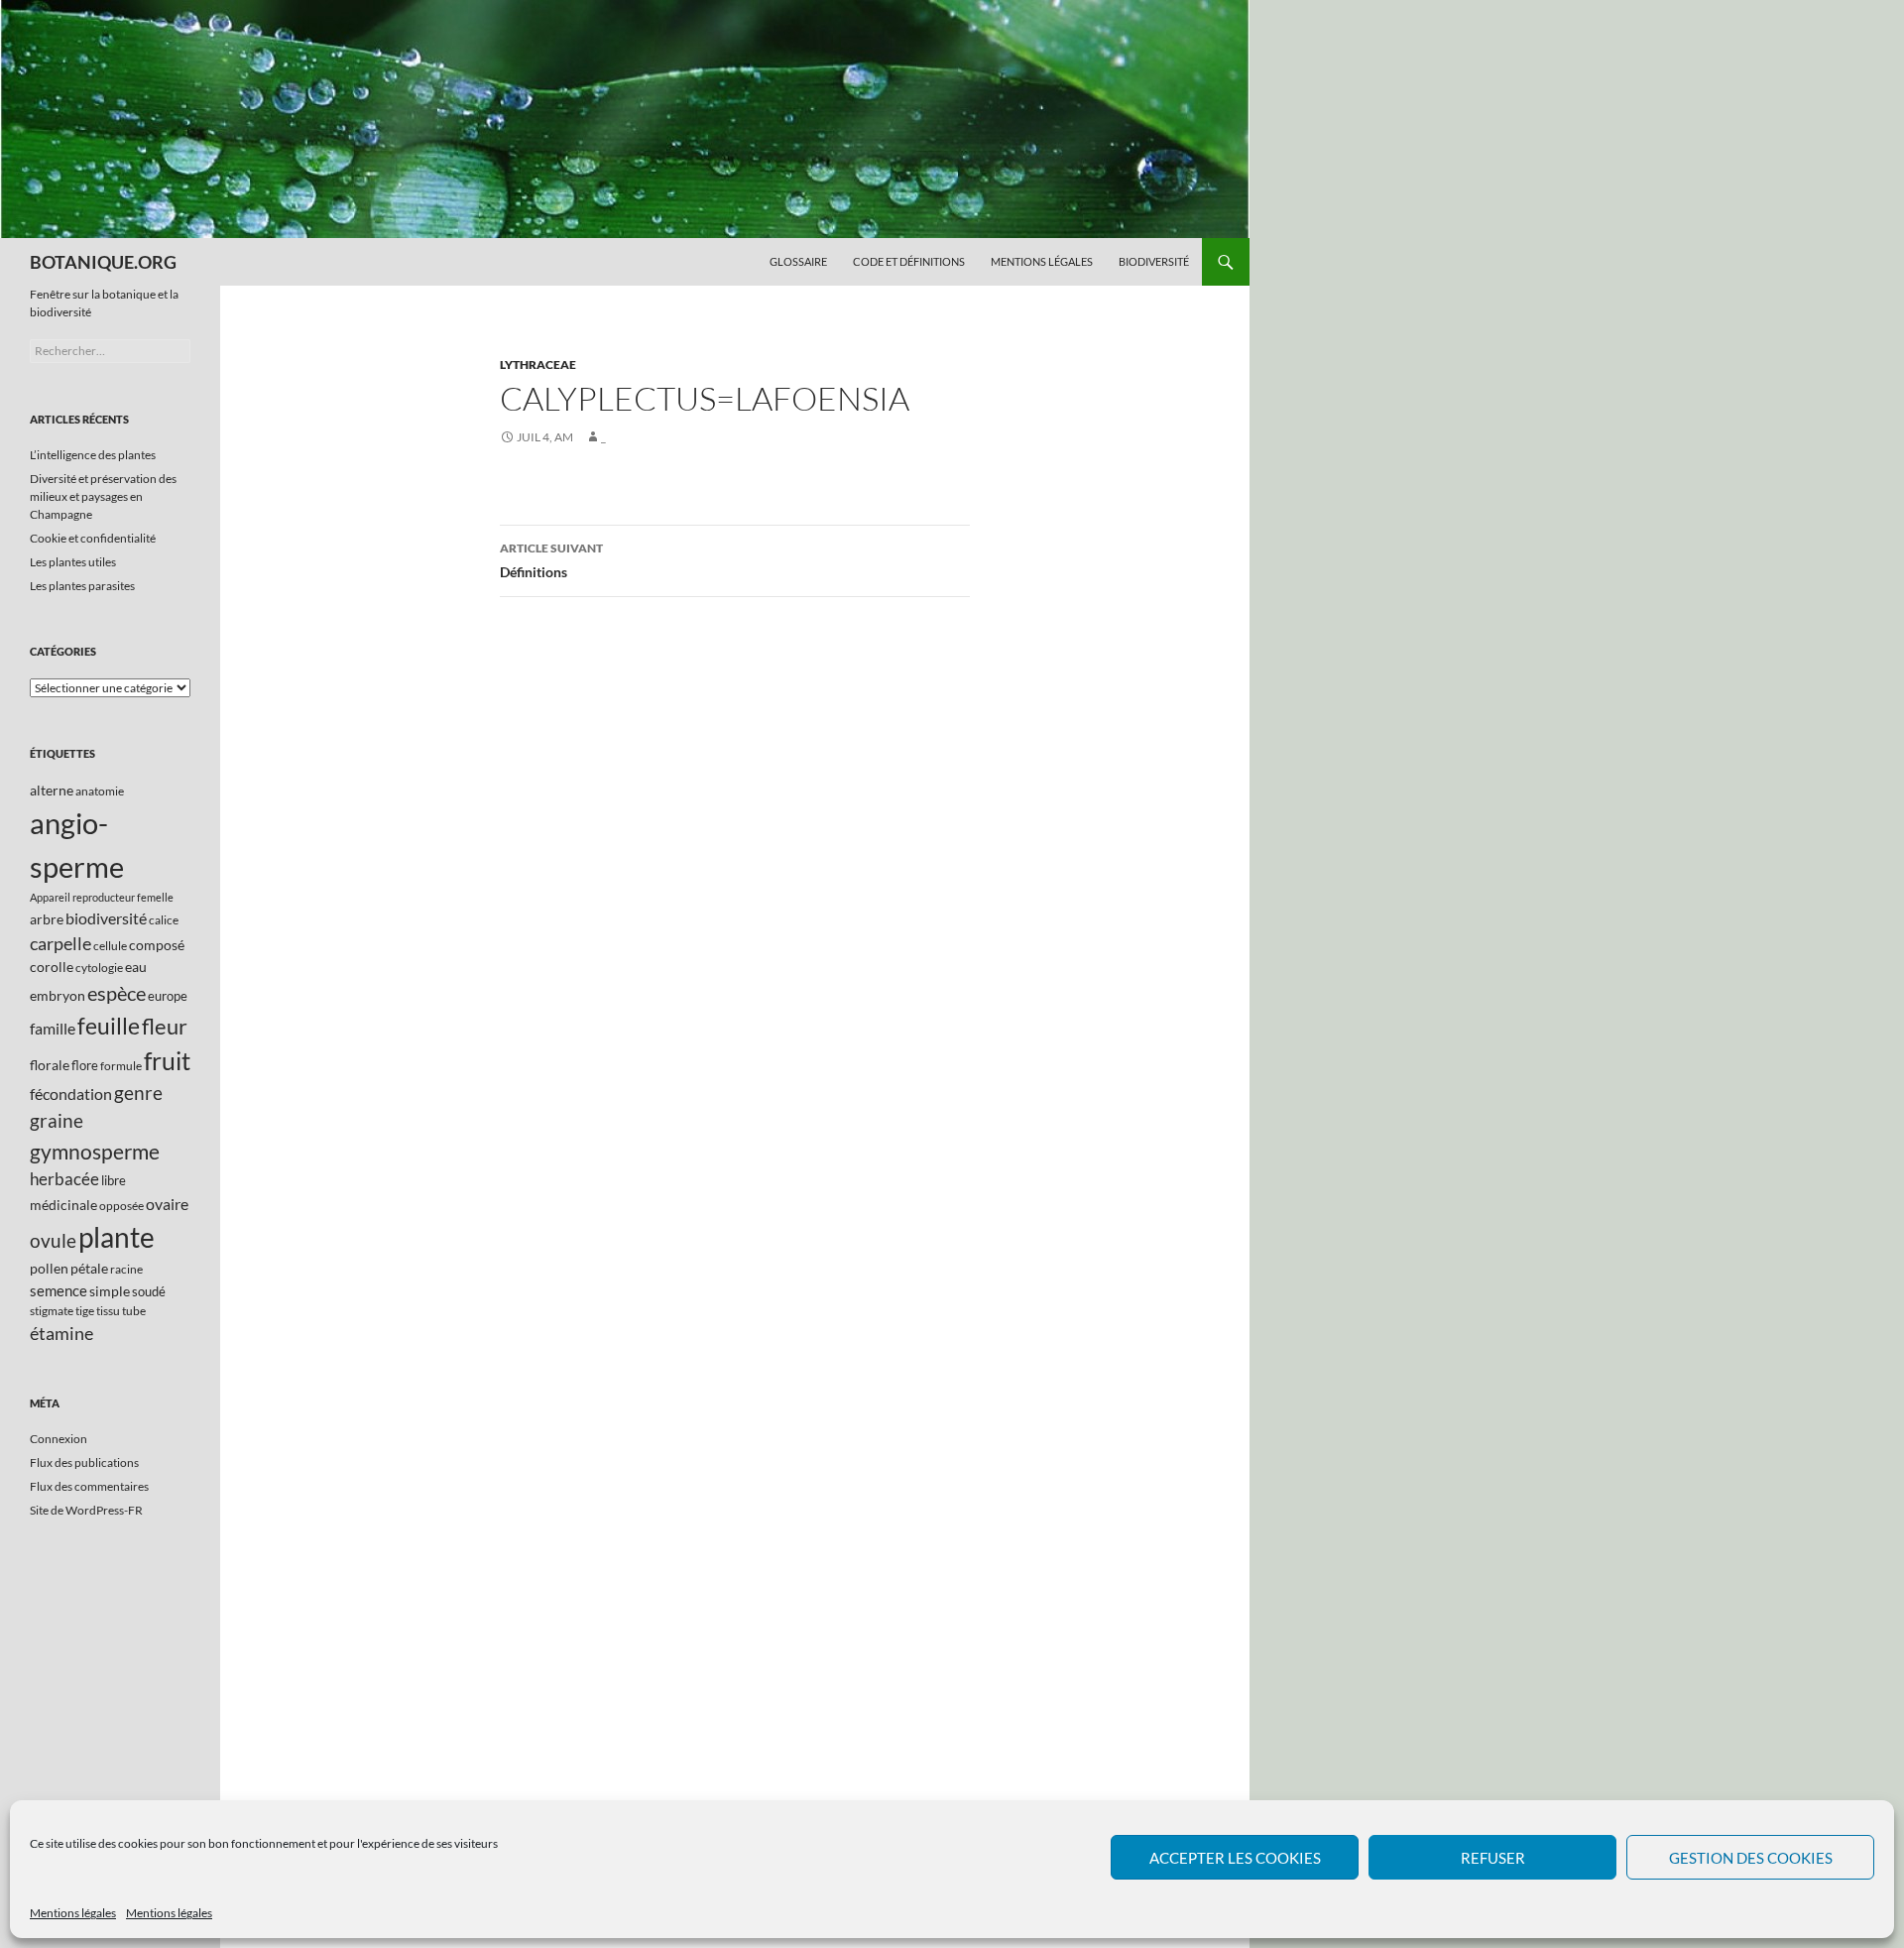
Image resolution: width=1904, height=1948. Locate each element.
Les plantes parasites (82, 586)
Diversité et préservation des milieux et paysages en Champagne (103, 496)
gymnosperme (95, 1151)
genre (138, 1093)
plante (117, 1237)
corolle (52, 967)
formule (121, 1066)
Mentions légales (73, 1913)
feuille (109, 1026)
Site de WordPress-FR (86, 1510)
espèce (117, 993)
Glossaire (798, 261)
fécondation (71, 1094)
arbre (47, 919)
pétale (89, 1268)
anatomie (100, 791)
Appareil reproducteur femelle (102, 897)
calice (164, 920)
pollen (49, 1268)
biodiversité (106, 918)
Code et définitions (909, 261)
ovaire (167, 1204)
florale (50, 1065)
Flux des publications (84, 1462)
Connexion (59, 1439)
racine (126, 1269)
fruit (167, 1061)
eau (136, 967)
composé (157, 945)
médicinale (63, 1205)
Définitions (551, 560)
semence (59, 1290)
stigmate (52, 1311)
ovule (53, 1240)
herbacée (64, 1179)
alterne (52, 790)
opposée (121, 1206)
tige (85, 1311)
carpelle (60, 943)
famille (53, 1028)
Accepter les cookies (1235, 1858)
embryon (58, 995)
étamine (61, 1333)
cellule (110, 946)
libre (114, 1180)
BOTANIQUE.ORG (103, 262)
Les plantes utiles (73, 562)
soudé (149, 1291)
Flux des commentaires (89, 1486)
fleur (165, 1026)
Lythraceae (538, 365)
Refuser (1493, 1858)
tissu (108, 1311)
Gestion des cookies (1751, 1858)
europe (168, 996)
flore (85, 1065)
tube (134, 1311)
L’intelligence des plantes (93, 455)
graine (57, 1121)
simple (110, 1291)
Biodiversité (1154, 261)
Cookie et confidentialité (93, 538)
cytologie (99, 968)
